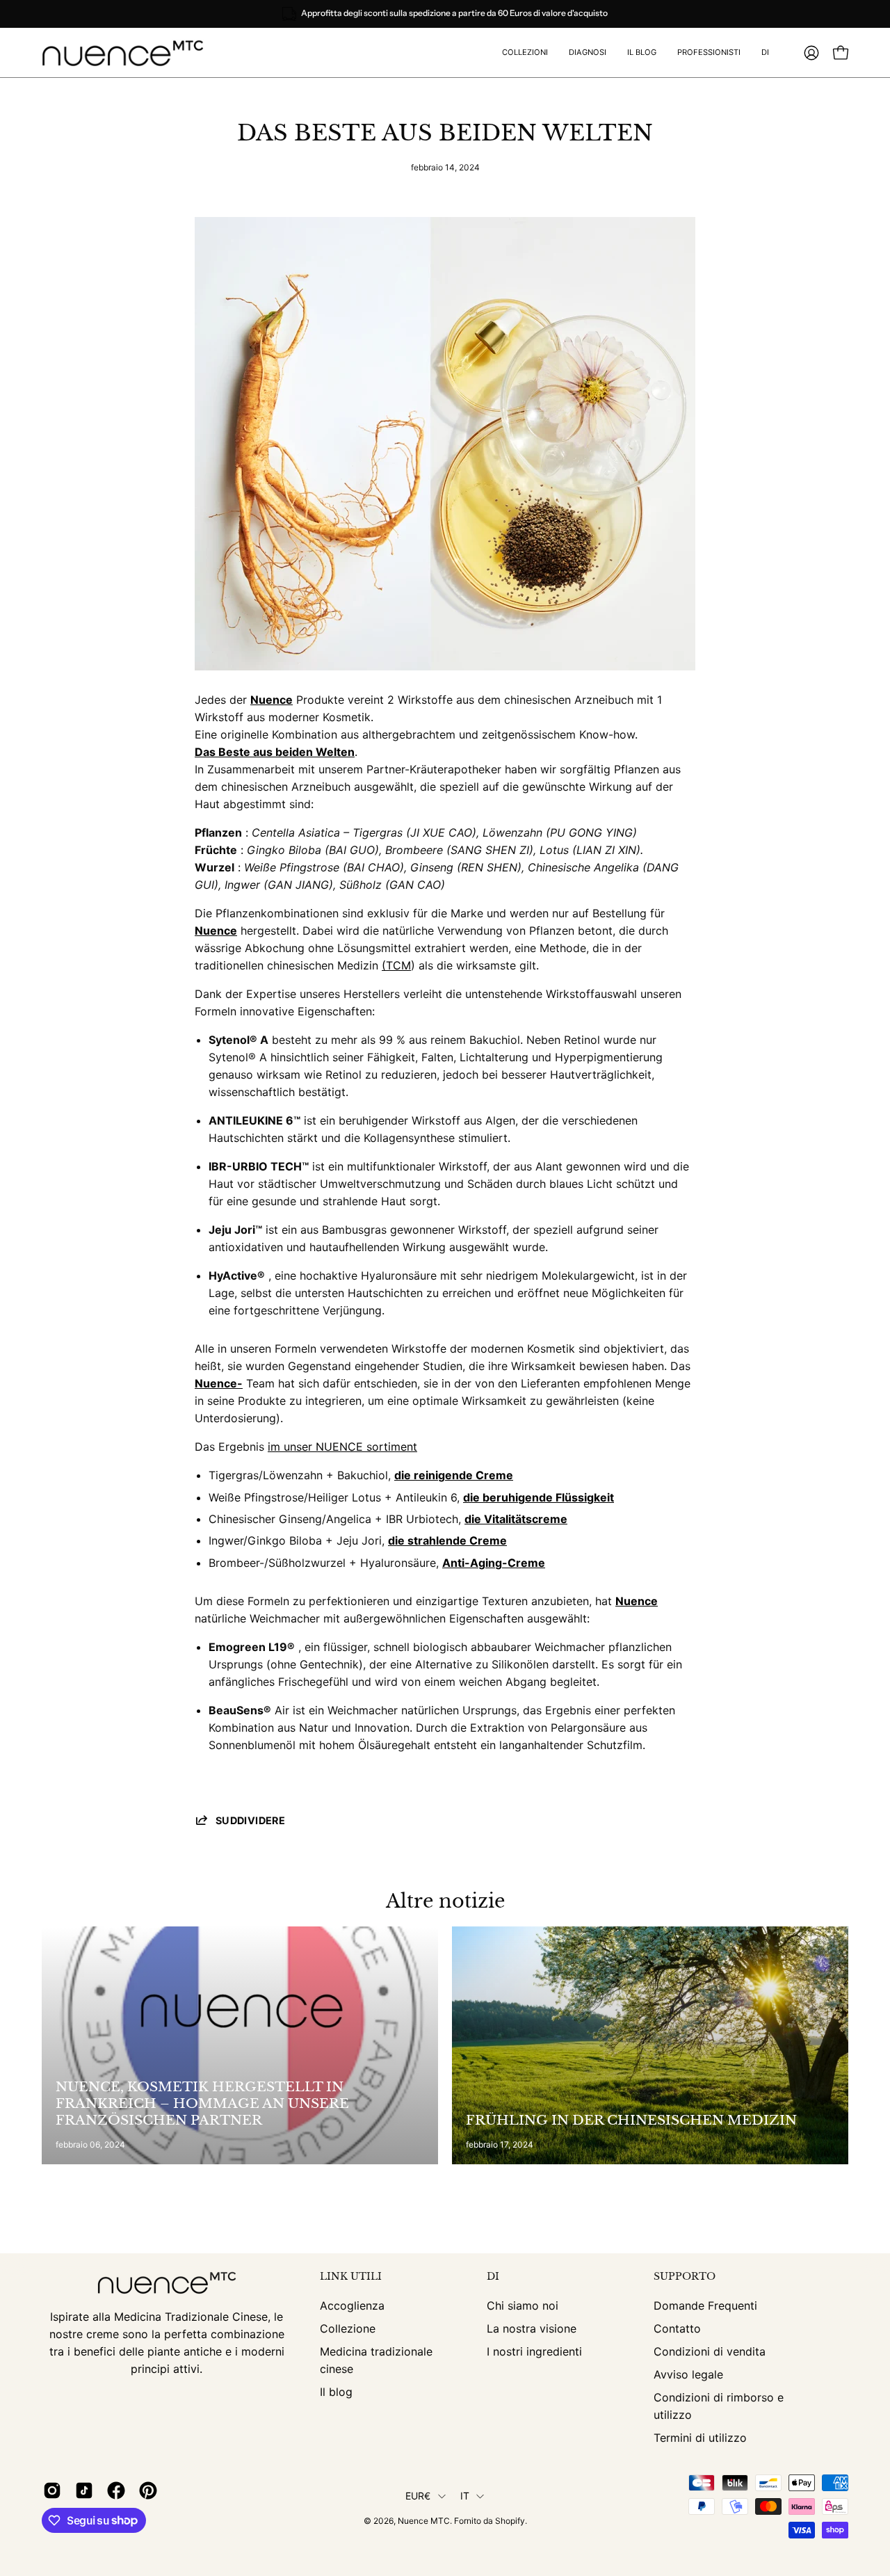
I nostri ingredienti (534, 2351)
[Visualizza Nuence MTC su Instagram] (52, 2490)
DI (493, 2277)
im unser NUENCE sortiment (342, 1447)
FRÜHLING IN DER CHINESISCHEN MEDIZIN (631, 2120)
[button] (709, 53)
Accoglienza (352, 2305)
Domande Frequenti (705, 2305)
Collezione (348, 2328)
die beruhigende (508, 1497)
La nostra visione (532, 2328)
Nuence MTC (424, 2521)
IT (465, 2496)
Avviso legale (688, 2374)
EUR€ (418, 2496)
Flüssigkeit (583, 1497)
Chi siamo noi (523, 2305)
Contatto (677, 2328)
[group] (445, 14)
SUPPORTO (685, 2277)
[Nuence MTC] (129, 53)
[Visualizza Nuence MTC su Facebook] (116, 2490)
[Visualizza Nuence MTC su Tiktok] (84, 2490)
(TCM (396, 965)
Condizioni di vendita (710, 2351)
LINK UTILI (351, 2277)
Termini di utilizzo (700, 2438)
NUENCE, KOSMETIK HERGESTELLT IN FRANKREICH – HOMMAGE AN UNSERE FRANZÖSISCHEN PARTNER (202, 2103)
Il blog (336, 2392)
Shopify (510, 2521)
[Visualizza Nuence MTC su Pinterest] (148, 2490)
